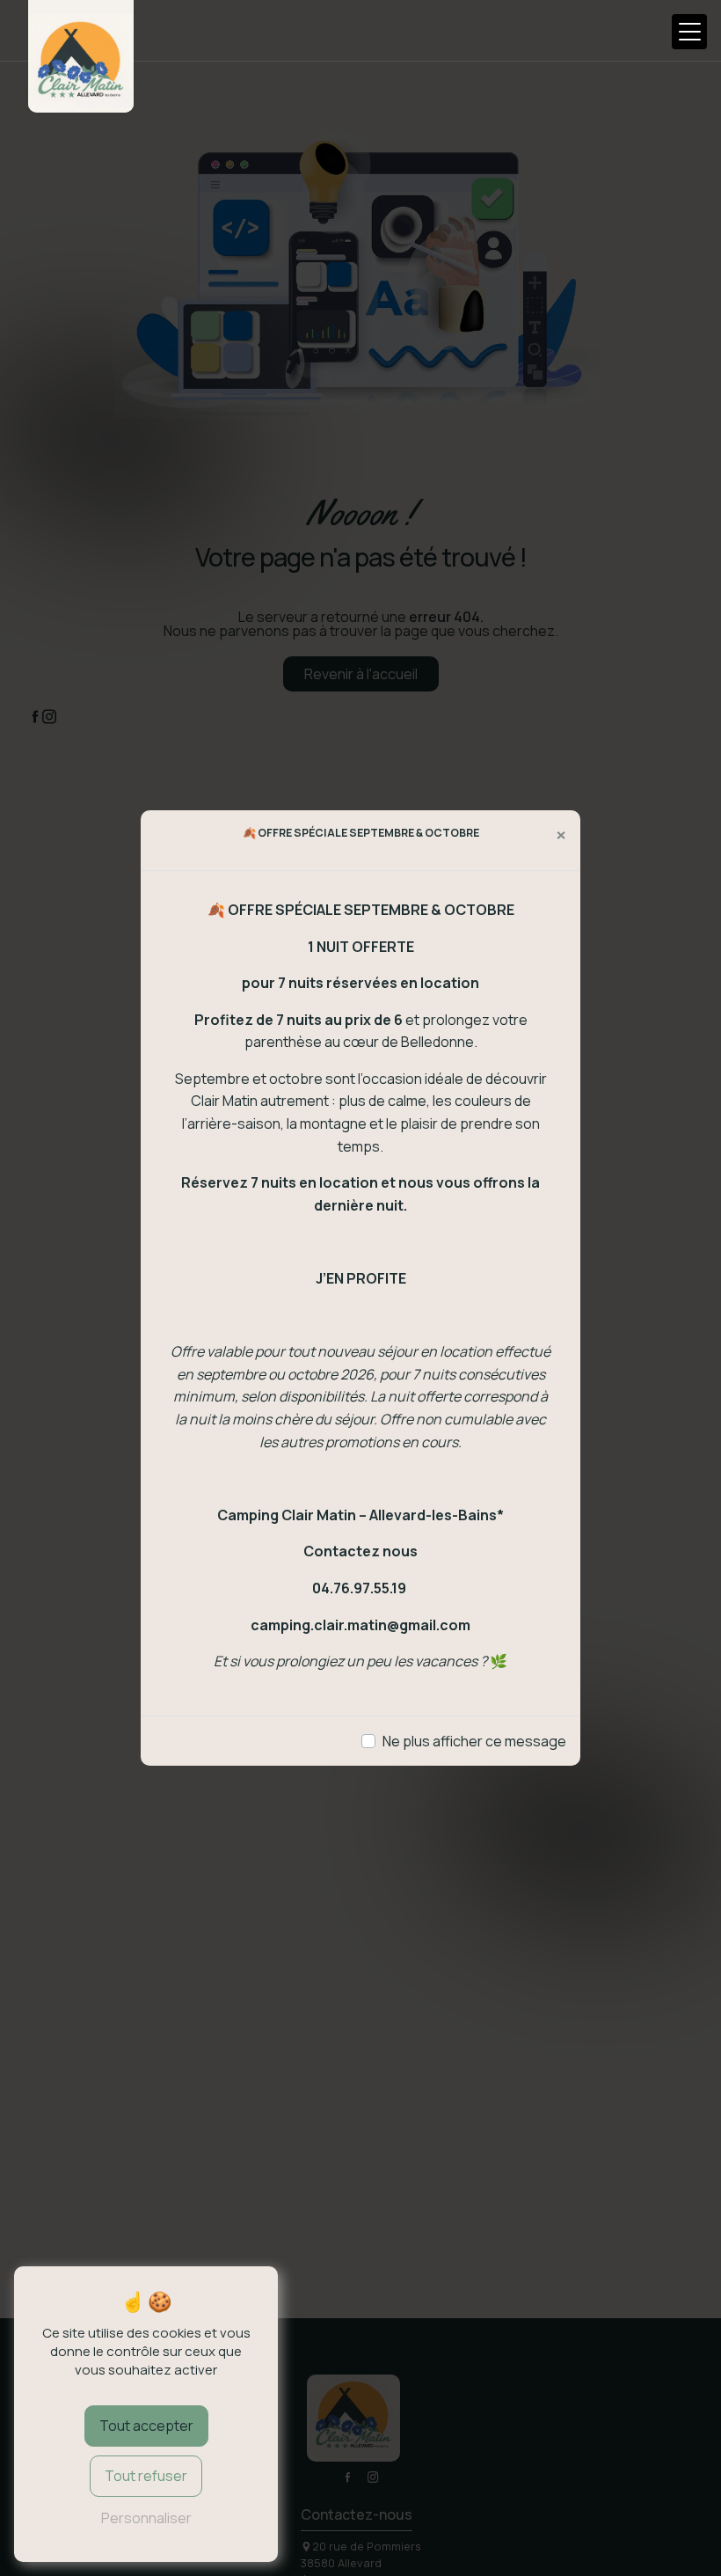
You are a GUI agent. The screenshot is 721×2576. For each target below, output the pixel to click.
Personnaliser (146, 2518)
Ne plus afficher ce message (474, 1741)
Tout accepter (146, 2426)
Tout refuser (146, 2476)
